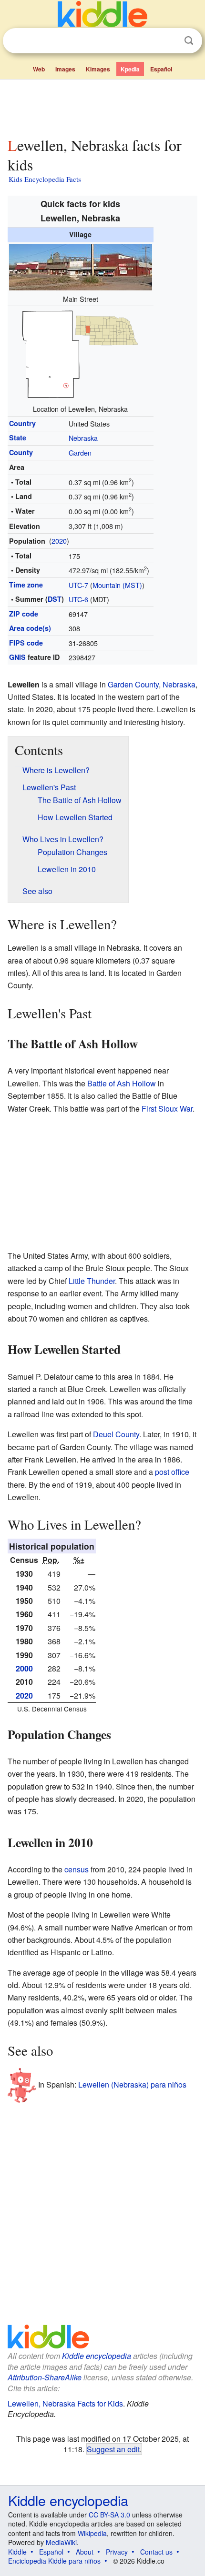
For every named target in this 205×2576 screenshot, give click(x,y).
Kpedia (130, 69)
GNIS (17, 657)
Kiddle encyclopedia (97, 2356)
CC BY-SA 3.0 (109, 2515)
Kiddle (17, 2552)
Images (65, 69)
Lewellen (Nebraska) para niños (132, 2084)
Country (22, 423)
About (85, 2552)
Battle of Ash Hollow (122, 1083)
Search (189, 41)
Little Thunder (92, 1281)
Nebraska (83, 438)
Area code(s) (30, 628)
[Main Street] (81, 266)
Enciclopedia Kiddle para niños (54, 2561)
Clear (169, 41)
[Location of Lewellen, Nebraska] (81, 353)
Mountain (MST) (117, 585)
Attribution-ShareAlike (45, 2377)
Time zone (26, 585)
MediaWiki (61, 2542)
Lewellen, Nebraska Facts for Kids (65, 2403)
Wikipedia (92, 2533)
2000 (24, 1668)
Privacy (117, 2552)
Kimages (98, 69)
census (77, 1869)
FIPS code (26, 643)
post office (172, 1472)
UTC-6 (78, 599)
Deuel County (116, 1434)
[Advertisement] (102, 106)
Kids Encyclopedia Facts (45, 179)
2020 (59, 541)
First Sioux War (167, 1109)
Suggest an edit (113, 2449)
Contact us (156, 2552)
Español (161, 69)
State (18, 438)
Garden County (133, 684)
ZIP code (24, 614)
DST (55, 599)
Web (39, 69)
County (21, 452)
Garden (80, 453)
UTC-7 (78, 585)
